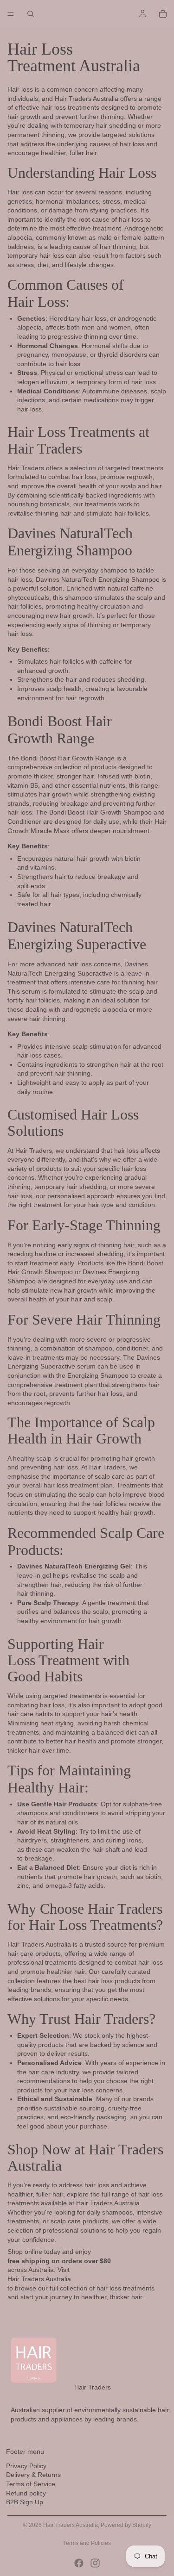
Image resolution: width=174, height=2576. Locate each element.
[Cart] (163, 14)
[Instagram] (95, 2563)
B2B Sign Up (25, 2502)
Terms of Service (31, 2484)
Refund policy (26, 2493)
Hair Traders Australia (71, 2525)
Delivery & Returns (33, 2475)
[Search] (31, 14)
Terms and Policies (87, 2543)
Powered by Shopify (126, 2525)
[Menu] (11, 14)
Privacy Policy (26, 2466)
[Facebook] (79, 2563)
